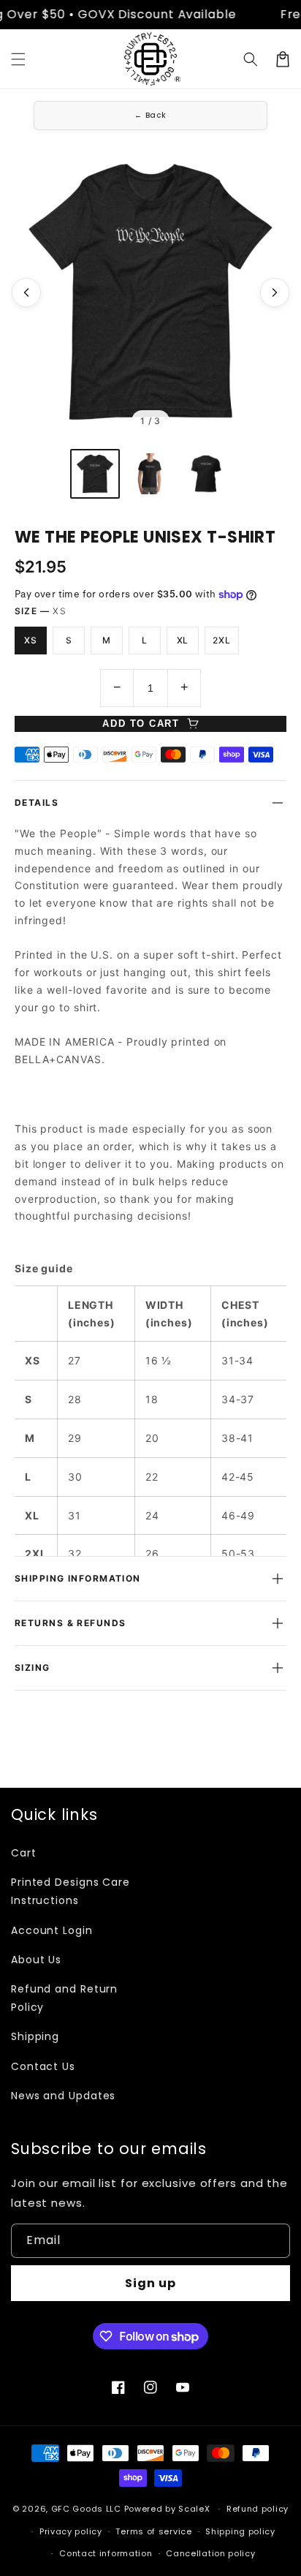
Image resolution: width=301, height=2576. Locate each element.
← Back (150, 115)
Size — (41, 611)
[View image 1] (95, 474)
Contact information (106, 2553)
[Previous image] (26, 292)
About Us (36, 1960)
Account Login (52, 1930)
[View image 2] (150, 474)
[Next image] (275, 292)
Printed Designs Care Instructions (71, 1891)
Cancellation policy (210, 2553)
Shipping (35, 2036)
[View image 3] (206, 474)
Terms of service (153, 2531)
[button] (18, 59)
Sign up (150, 2283)
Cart (24, 1853)
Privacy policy (71, 2531)
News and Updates (63, 2096)
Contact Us (43, 2066)
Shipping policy (240, 2531)
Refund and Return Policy (64, 1998)
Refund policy (258, 2509)
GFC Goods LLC (86, 2509)
